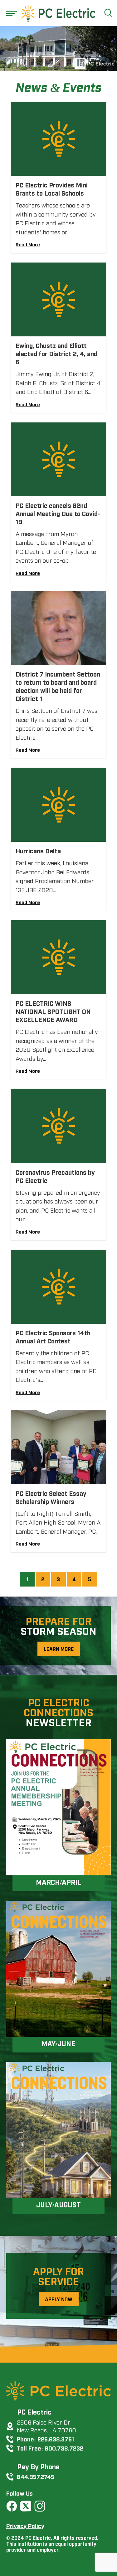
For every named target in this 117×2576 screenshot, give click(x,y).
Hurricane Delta (38, 851)
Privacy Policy (25, 2525)
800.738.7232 (64, 2448)
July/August (58, 2204)
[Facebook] (12, 2506)
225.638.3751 (56, 2439)
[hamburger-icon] (12, 13)
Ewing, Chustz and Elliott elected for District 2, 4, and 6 (56, 353)
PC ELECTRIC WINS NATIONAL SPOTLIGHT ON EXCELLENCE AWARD (53, 1011)
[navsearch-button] (107, 13)
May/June (58, 2043)
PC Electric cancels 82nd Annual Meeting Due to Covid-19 (58, 513)
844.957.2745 (36, 2476)
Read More (28, 244)
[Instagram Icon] (40, 2506)
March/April (59, 1882)
